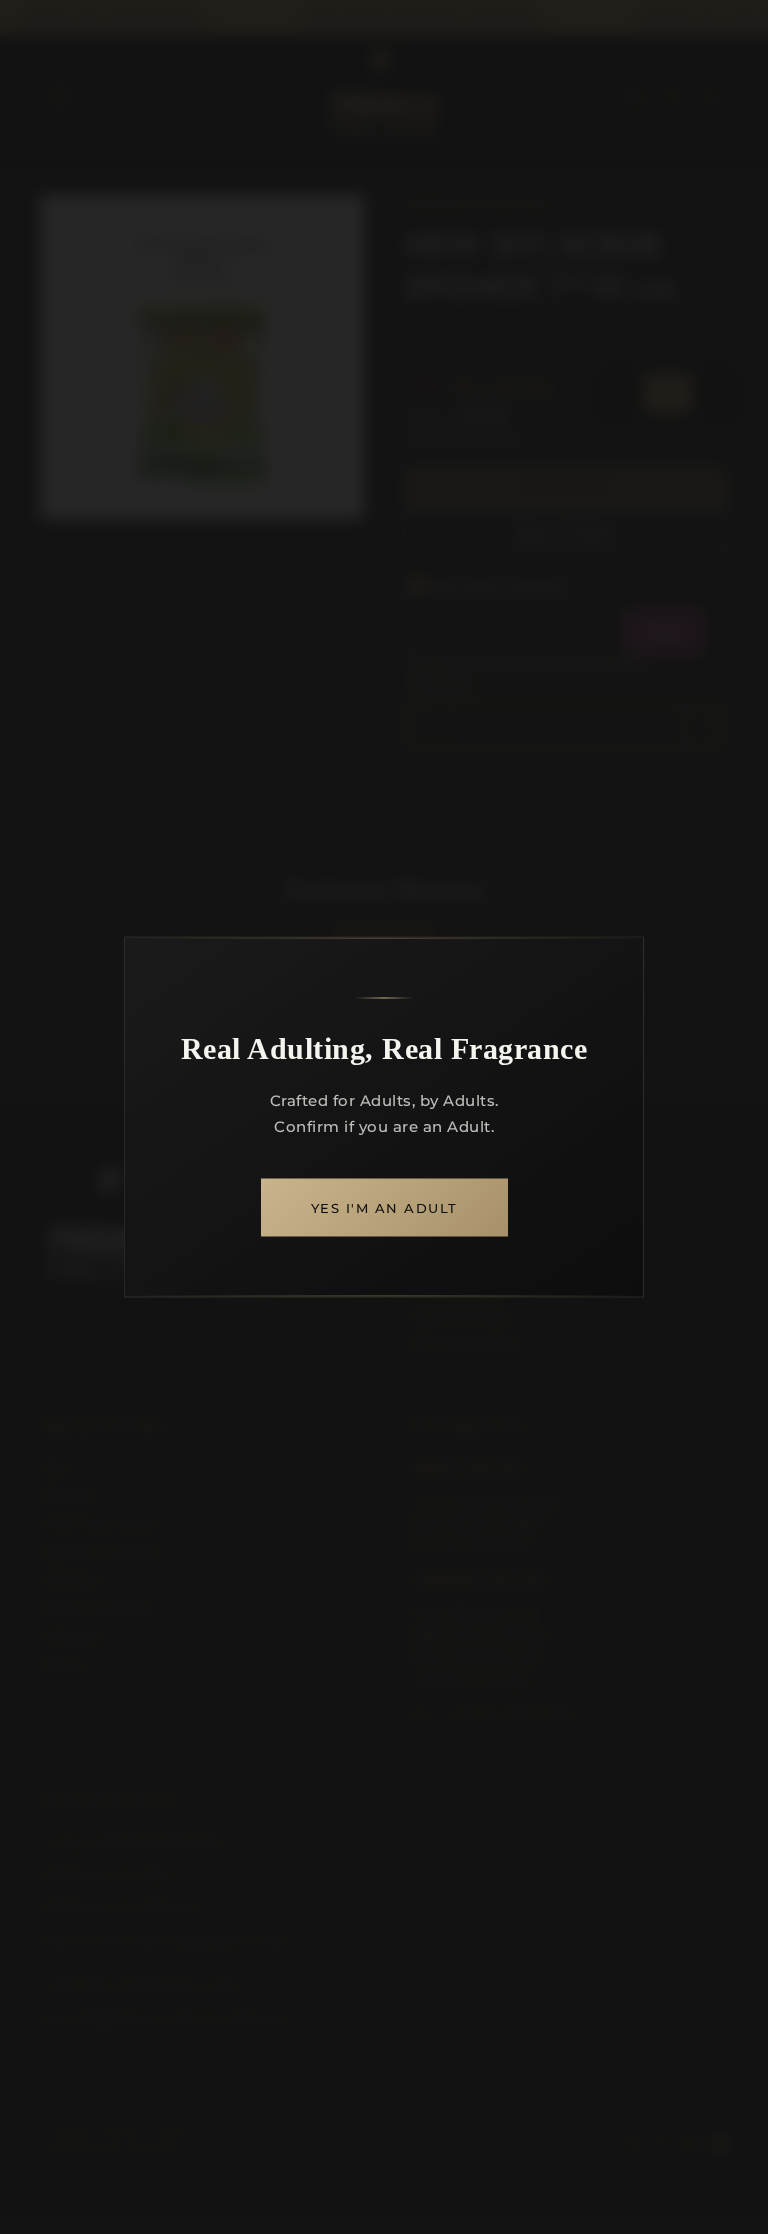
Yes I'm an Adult (384, 1208)
